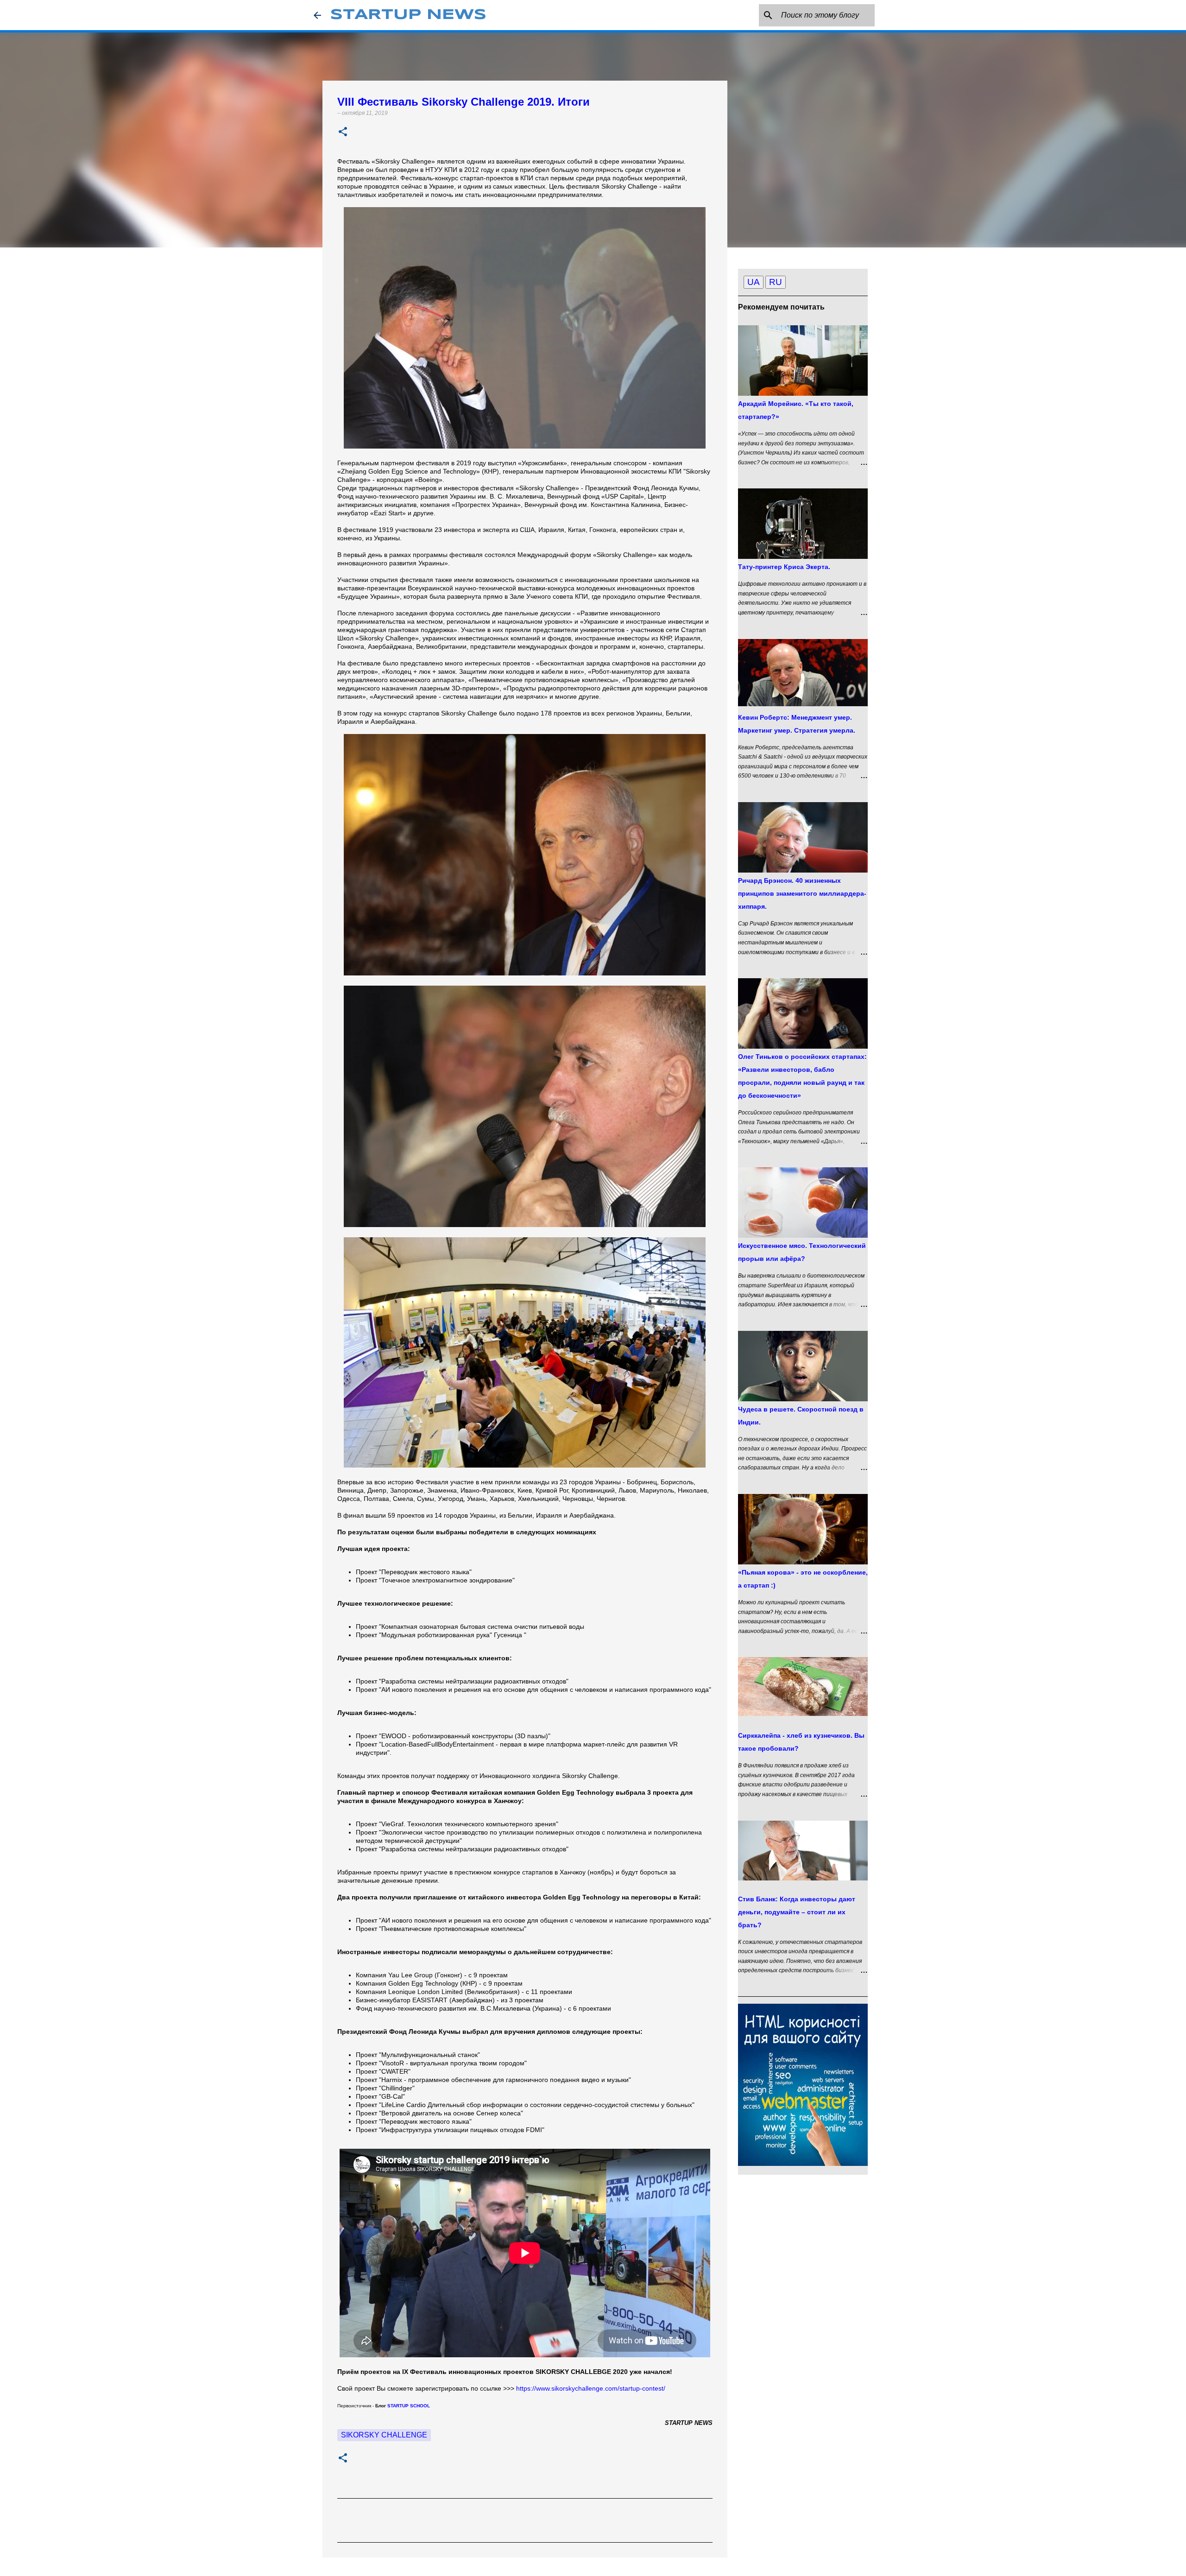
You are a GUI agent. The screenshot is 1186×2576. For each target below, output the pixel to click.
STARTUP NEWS (408, 15)
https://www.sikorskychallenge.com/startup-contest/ (591, 2388)
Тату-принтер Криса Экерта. (784, 567)
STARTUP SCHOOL (409, 2406)
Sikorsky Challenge (384, 2435)
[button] (343, 132)
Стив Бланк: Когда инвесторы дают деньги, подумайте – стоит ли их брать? (797, 1912)
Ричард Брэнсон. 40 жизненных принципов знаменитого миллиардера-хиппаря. (802, 893)
